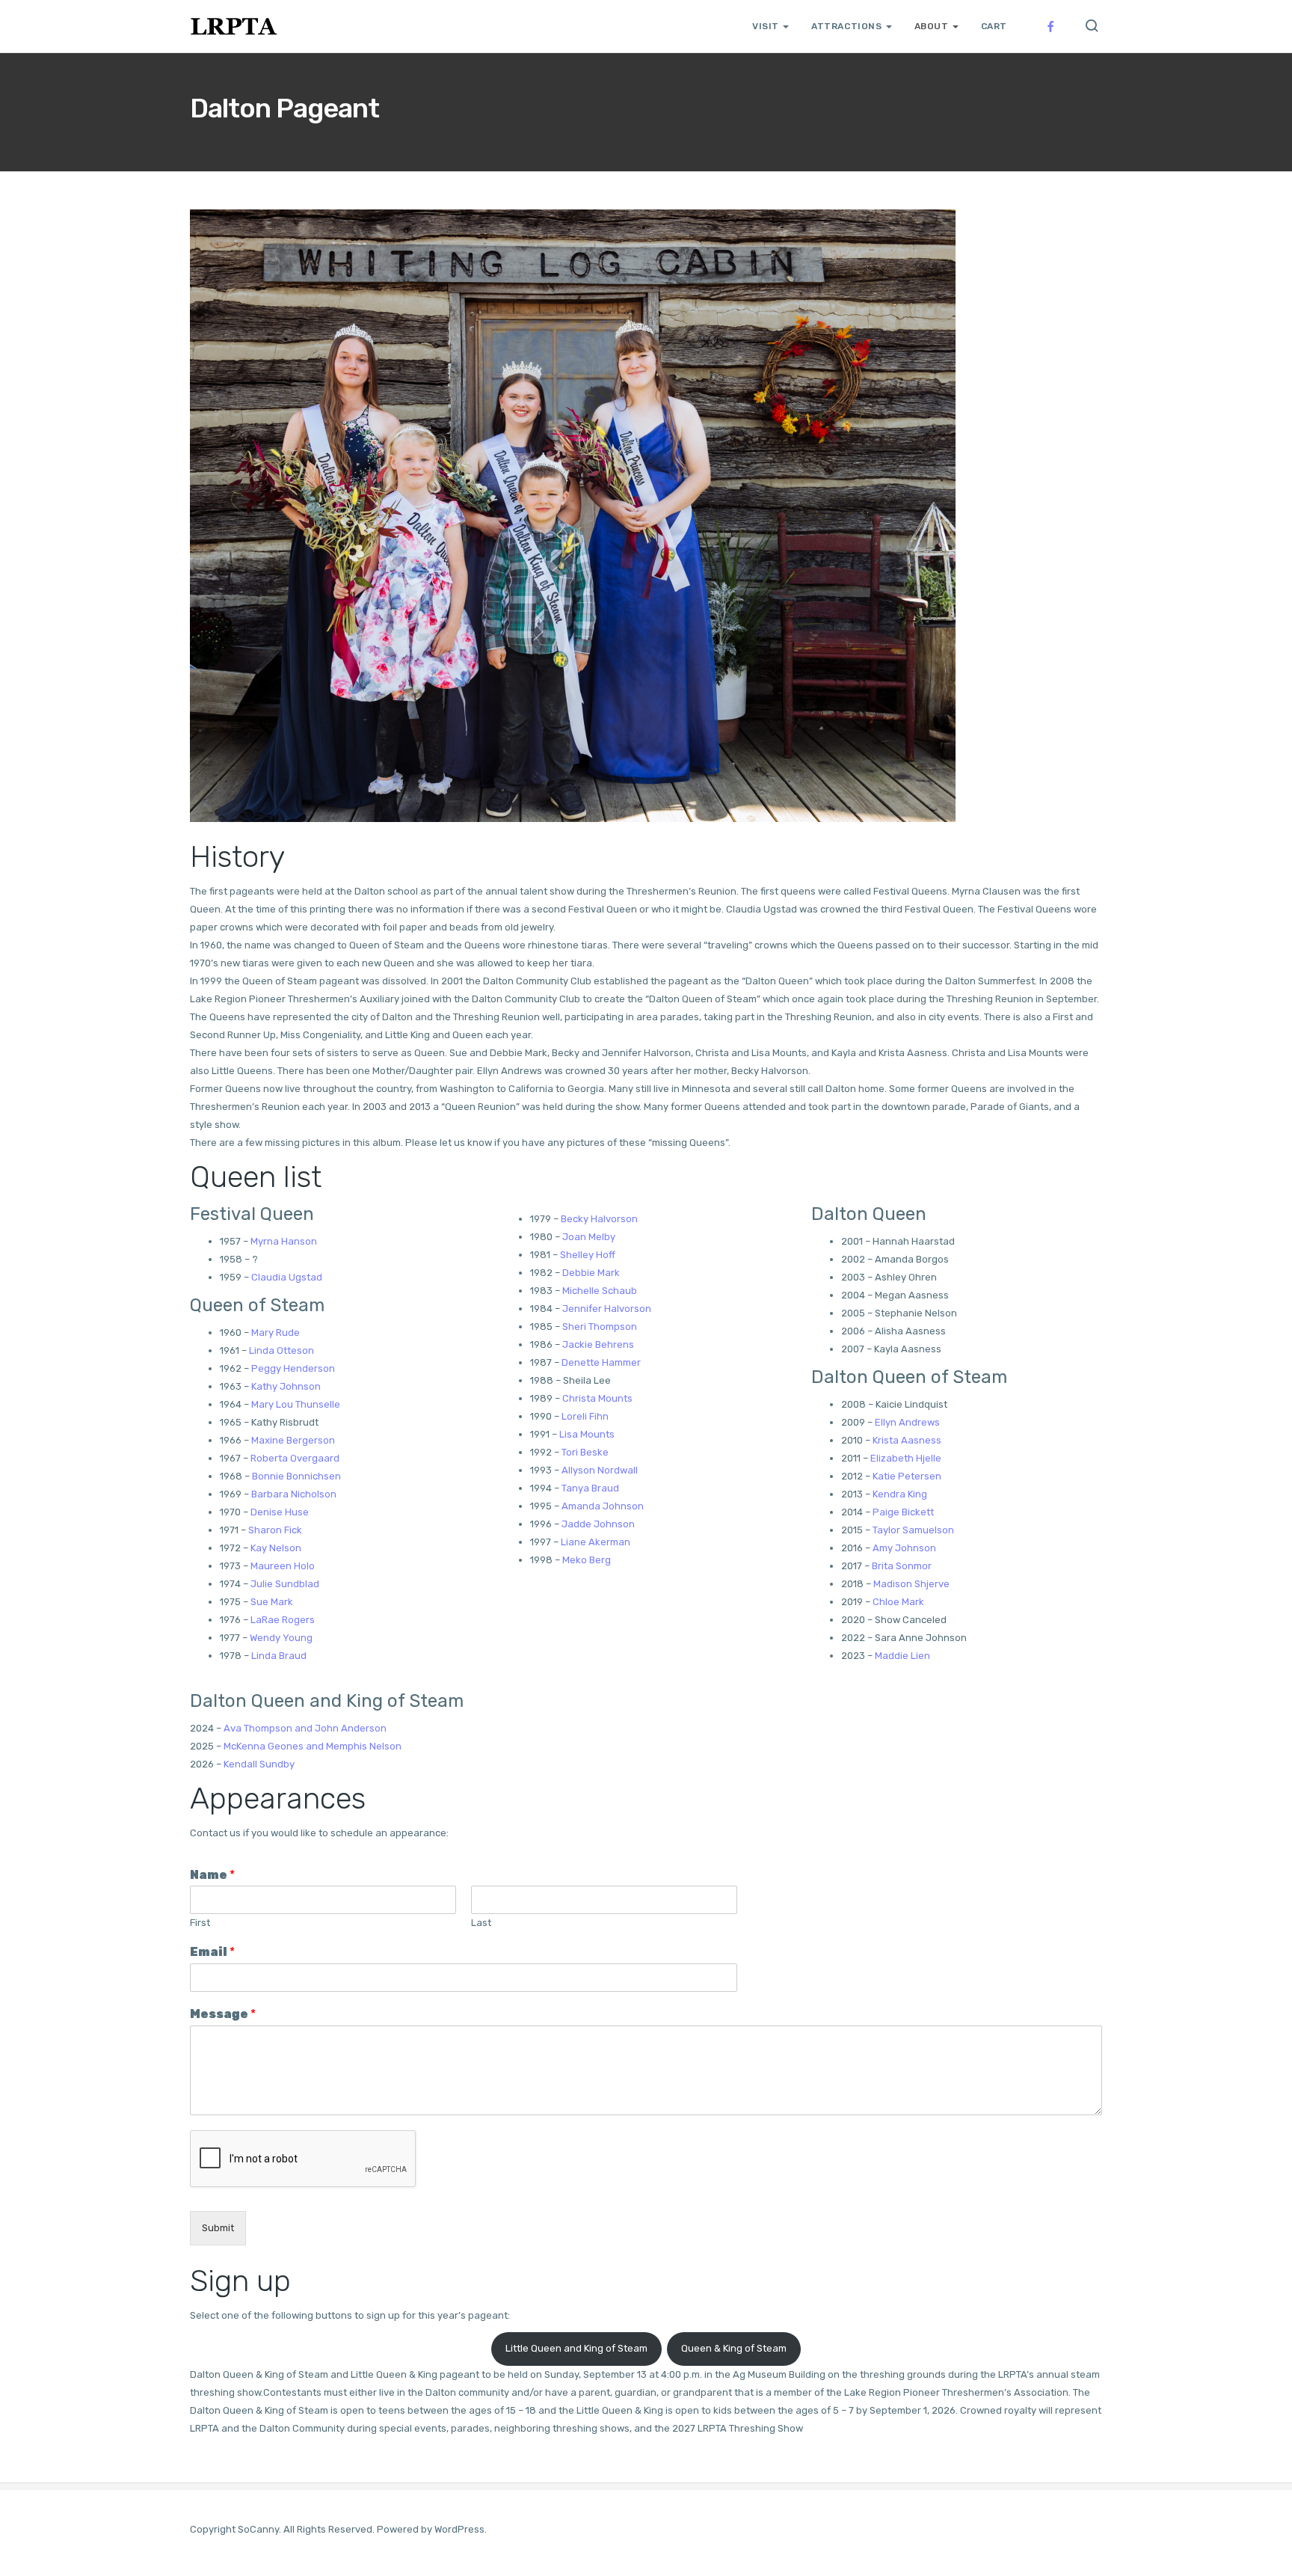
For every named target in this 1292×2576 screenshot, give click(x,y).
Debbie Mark (591, 1273)
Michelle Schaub (600, 1291)
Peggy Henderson (293, 1368)
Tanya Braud (590, 1488)
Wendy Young (281, 1638)
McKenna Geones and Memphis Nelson (313, 1746)
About (932, 26)
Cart (994, 26)
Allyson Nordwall (600, 1470)
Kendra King (900, 1494)
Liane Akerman (596, 1542)
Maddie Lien (902, 1656)
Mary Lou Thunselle (296, 1404)
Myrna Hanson (284, 1241)
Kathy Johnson (286, 1386)
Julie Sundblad (285, 1584)
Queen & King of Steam (734, 2348)
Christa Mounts (597, 1398)
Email (212, 1952)
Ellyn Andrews (907, 1422)
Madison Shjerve (911, 1584)
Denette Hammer (601, 1362)
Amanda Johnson (603, 1506)
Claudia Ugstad (287, 1277)
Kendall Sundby (259, 1764)
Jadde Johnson (598, 1524)
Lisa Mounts (587, 1434)
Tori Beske (585, 1452)
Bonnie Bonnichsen (296, 1476)
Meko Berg (587, 1560)
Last (481, 1923)
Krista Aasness (907, 1440)
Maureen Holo (283, 1566)
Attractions (847, 26)
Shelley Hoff (588, 1255)
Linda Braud (279, 1656)
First (200, 1923)
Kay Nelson (276, 1548)
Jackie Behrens (598, 1344)
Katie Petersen (907, 1476)
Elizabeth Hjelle (906, 1458)
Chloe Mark (898, 1602)
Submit (218, 2228)
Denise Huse (280, 1512)
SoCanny (258, 2529)
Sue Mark (272, 1602)
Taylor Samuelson (913, 1530)
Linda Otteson (282, 1350)
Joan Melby (589, 1237)
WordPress (459, 2529)
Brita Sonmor (902, 1566)
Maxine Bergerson (293, 1440)
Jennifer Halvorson (607, 1309)
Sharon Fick (275, 1530)
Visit (766, 26)
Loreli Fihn (585, 1416)
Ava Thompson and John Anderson (305, 1728)
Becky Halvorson (599, 1219)
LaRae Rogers (283, 1620)
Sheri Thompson (600, 1327)
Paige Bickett (903, 1512)
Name (212, 1875)
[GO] (1092, 27)
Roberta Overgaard (295, 1458)
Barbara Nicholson (294, 1494)
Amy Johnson (904, 1548)
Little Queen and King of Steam (576, 2348)
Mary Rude (276, 1333)
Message (223, 2014)
